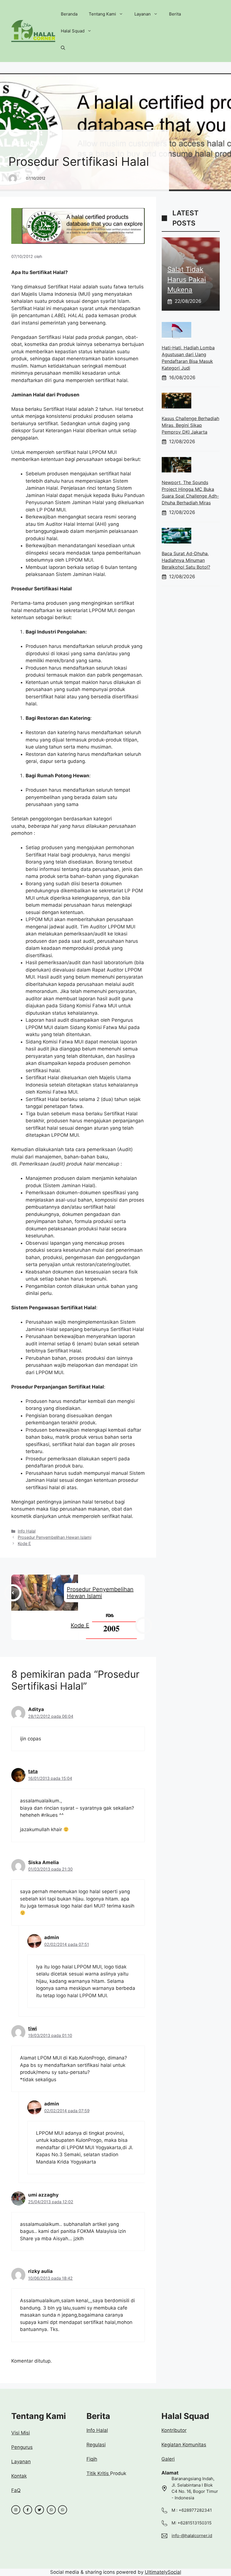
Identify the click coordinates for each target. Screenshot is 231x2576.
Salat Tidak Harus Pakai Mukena (187, 280)
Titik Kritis (98, 2473)
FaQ (16, 2490)
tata (33, 1771)
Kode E (24, 1543)
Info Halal (28, 143)
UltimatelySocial (163, 2572)
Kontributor (174, 2430)
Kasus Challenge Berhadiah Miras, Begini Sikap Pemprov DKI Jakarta (190, 425)
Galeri (168, 2459)
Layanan (143, 14)
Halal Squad (73, 31)
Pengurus (22, 2447)
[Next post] (144, 1625)
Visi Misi (21, 2433)
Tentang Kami (102, 14)
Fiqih (92, 2459)
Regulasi (96, 2445)
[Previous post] (13, 1593)
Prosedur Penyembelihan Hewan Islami (55, 1537)
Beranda (69, 14)
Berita (175, 14)
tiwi (33, 2028)
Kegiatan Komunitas (184, 2445)
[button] (63, 48)
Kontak (19, 2476)
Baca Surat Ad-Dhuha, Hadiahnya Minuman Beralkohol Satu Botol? (186, 560)
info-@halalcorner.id (192, 2536)
